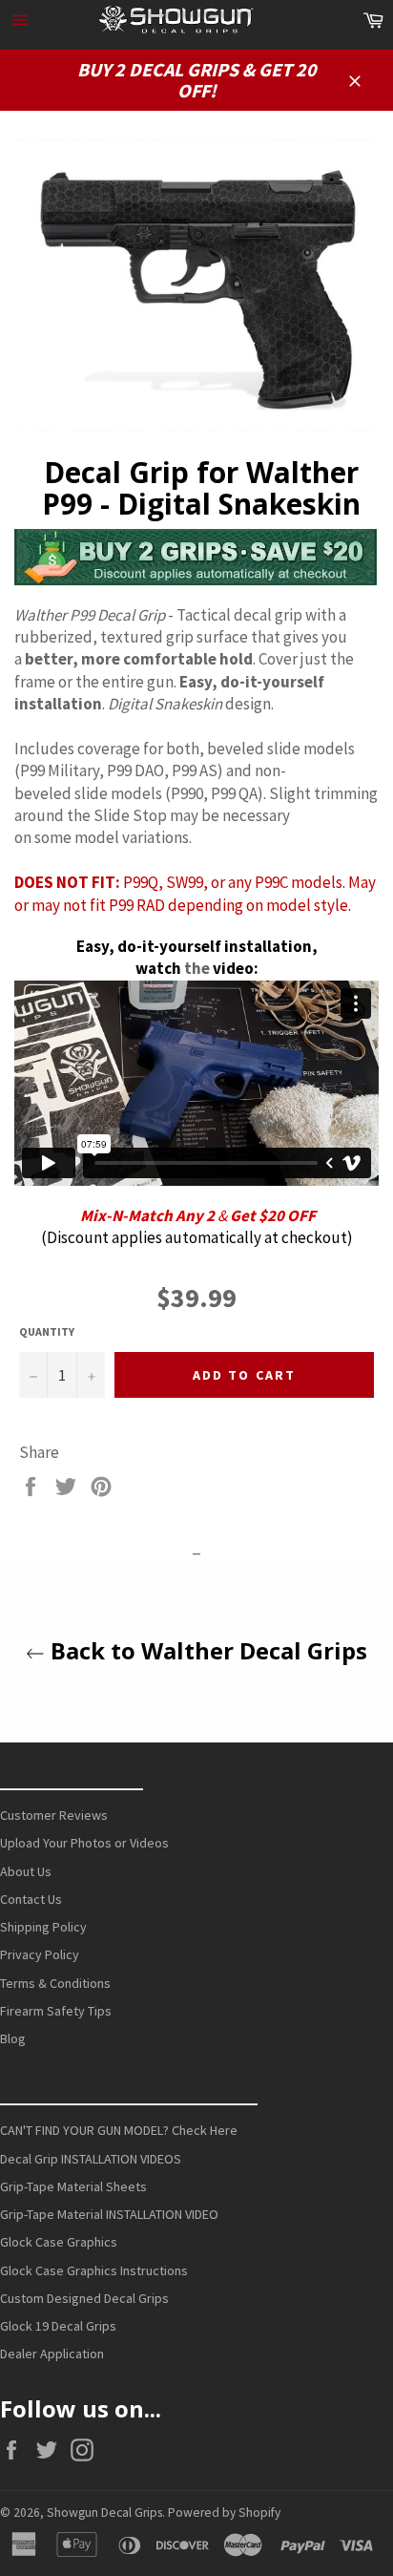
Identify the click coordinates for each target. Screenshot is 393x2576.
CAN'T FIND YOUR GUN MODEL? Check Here (119, 2130)
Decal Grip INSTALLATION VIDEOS (91, 2159)
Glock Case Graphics (59, 2242)
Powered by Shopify (224, 2513)
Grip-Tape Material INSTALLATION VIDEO (109, 2214)
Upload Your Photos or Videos (84, 1843)
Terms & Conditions (55, 1983)
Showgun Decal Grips (104, 2513)
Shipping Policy (43, 1927)
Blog (13, 2038)
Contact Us (31, 1899)
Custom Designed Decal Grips (84, 2298)
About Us (26, 1871)
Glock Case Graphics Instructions (94, 2270)
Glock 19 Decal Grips (58, 2326)
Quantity (47, 1331)
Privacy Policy (40, 1954)
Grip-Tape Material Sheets (73, 2186)
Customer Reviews (54, 1815)
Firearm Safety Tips (56, 2011)
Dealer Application (52, 2354)
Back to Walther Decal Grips (206, 1650)
